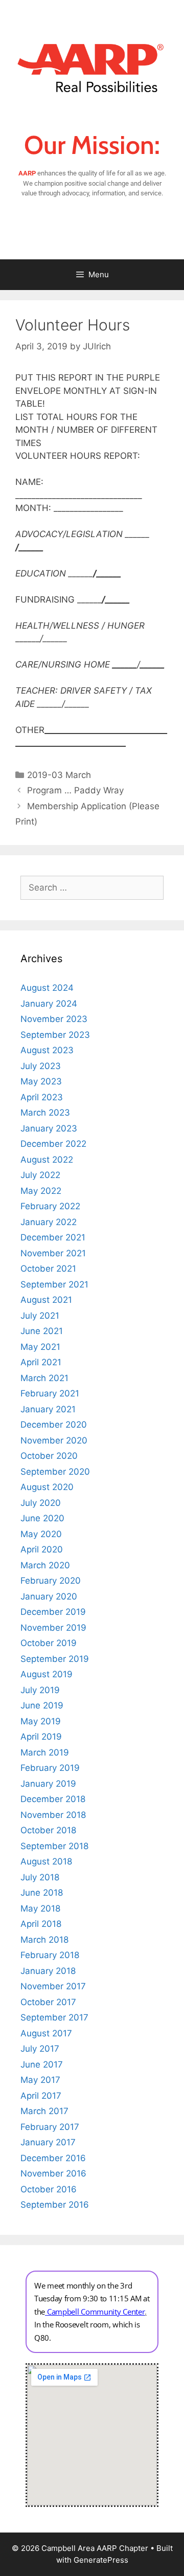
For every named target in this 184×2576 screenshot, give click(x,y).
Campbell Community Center (96, 2312)
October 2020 (49, 1456)
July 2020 (41, 1503)
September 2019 (55, 1659)
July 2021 (40, 1316)
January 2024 (49, 1004)
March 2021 (44, 1378)
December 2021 (53, 1237)
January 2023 (49, 1128)
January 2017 (48, 2142)
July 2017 (40, 2049)
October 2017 (48, 2002)
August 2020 (47, 1487)
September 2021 (54, 1284)
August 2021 (46, 1300)
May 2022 (41, 1191)
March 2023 (45, 1113)
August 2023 (47, 1050)
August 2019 (47, 1674)
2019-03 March (59, 775)
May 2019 (41, 1721)
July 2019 (40, 1690)
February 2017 (50, 2127)
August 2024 (47, 988)
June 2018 (42, 1893)
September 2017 (54, 2017)
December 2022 (53, 1144)
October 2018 (48, 1830)
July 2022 (40, 1175)
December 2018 (53, 1799)
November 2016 (53, 2173)
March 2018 (44, 1940)
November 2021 (53, 1253)
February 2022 (50, 1206)
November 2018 (53, 1815)
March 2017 (44, 2111)
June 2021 (42, 1331)
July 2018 (40, 1877)
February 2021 (50, 1393)
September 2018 (54, 1846)
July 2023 (41, 1066)
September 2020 (55, 1472)
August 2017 (46, 2033)
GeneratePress (101, 2560)
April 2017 (41, 2096)
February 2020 (51, 1581)
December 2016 (53, 2158)
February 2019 (50, 1768)
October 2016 (49, 2189)
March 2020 (45, 1565)
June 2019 (42, 1705)
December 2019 (53, 1612)
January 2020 (49, 1596)
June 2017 (42, 2064)
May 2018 (40, 1908)
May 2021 (40, 1347)
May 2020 (41, 1534)
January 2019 (48, 1784)
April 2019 (41, 1737)
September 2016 (55, 2205)
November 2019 (53, 1628)
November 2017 (53, 1986)
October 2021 (48, 1269)
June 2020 (42, 1518)
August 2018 (46, 1861)
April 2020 (42, 1549)
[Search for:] (92, 887)
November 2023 (54, 1019)
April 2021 (41, 1362)
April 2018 (41, 1924)
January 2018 (48, 1971)
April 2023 (42, 1097)
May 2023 (41, 1081)
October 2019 (49, 1643)
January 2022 (49, 1222)
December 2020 (54, 1425)
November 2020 (54, 1440)
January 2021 (48, 1409)
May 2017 (40, 2080)
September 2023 (55, 1035)
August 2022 (47, 1160)
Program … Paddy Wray (75, 790)
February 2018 (50, 1955)
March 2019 (45, 1752)
